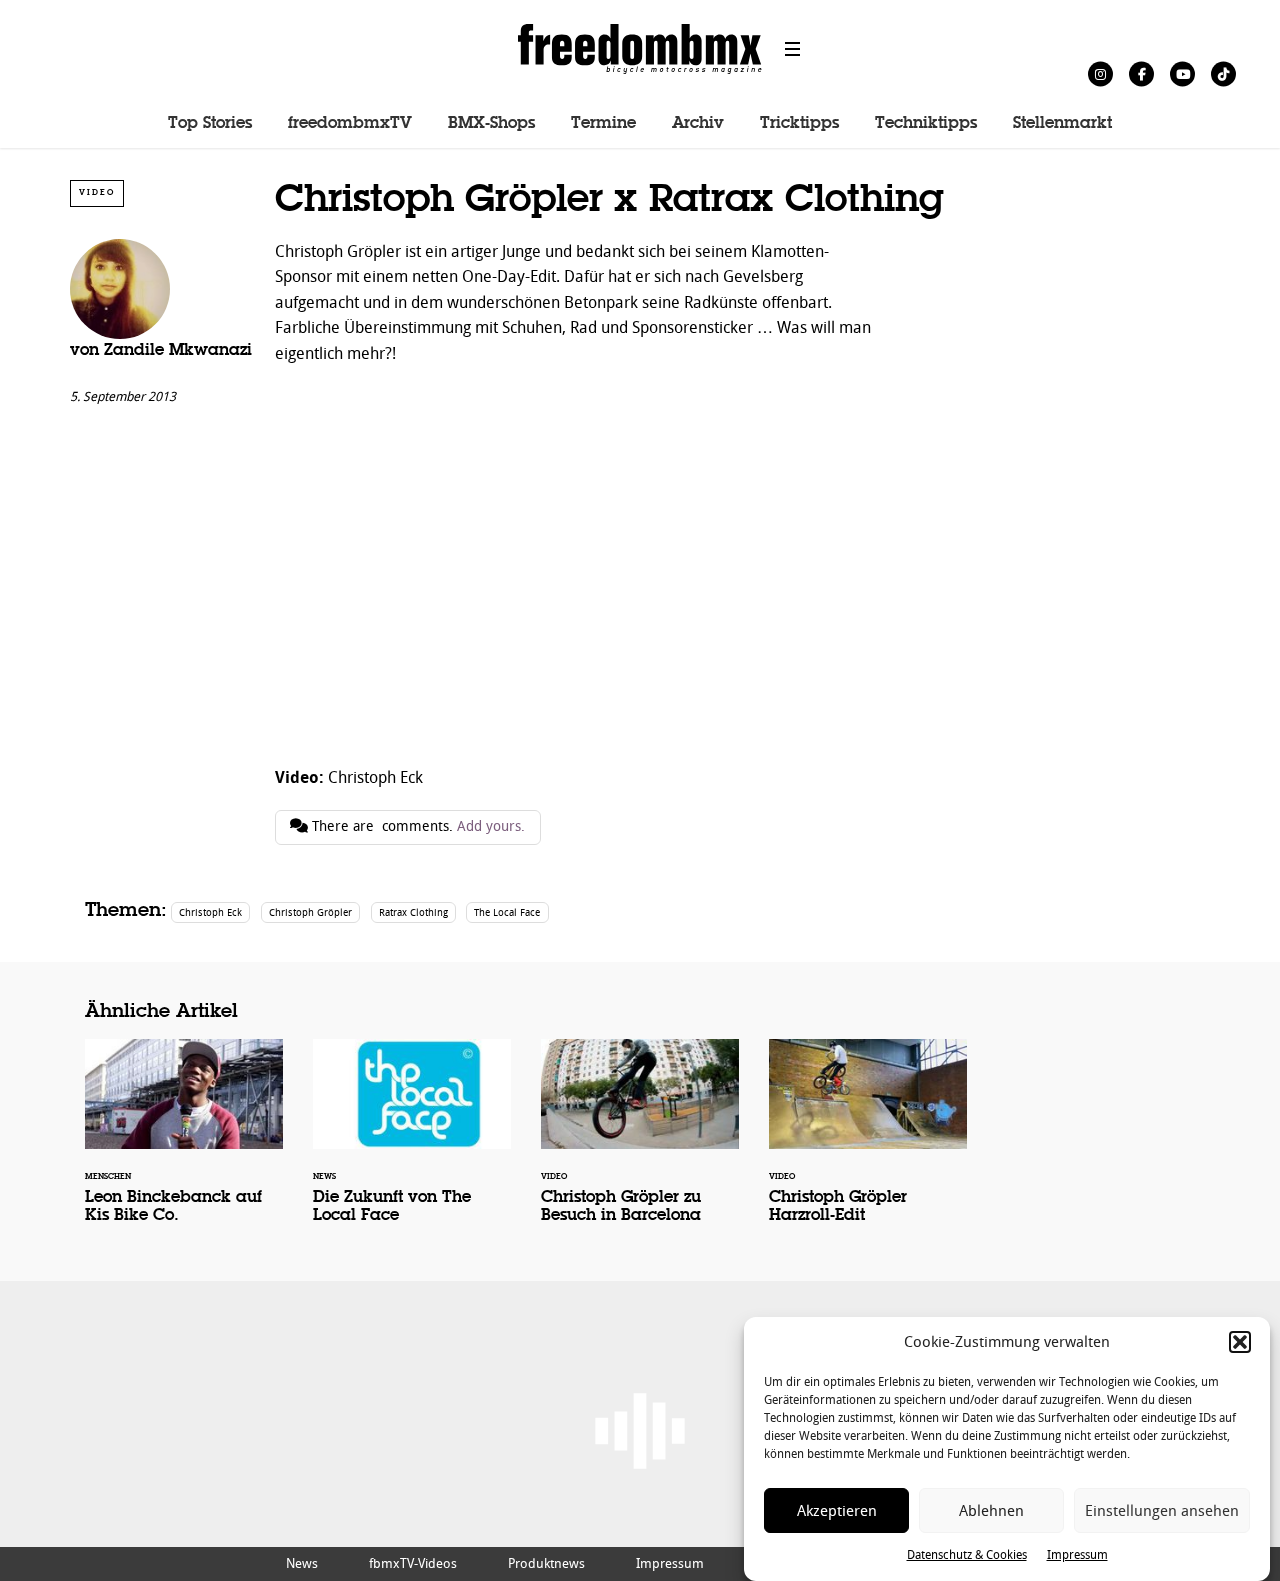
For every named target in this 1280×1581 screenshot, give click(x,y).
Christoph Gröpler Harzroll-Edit (868, 1144)
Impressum (1077, 1555)
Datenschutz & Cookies (967, 1555)
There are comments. (416, 826)
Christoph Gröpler (310, 912)
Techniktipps (926, 124)
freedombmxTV (350, 124)
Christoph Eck (210, 912)
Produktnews (546, 1563)
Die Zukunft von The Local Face (412, 1144)
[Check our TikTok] (1223, 73)
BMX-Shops (491, 124)
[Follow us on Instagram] (1100, 73)
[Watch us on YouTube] (1182, 73)
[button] (1240, 1342)
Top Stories (210, 124)
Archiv (698, 124)
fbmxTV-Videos (413, 1563)
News (302, 1563)
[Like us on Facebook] (1141, 73)
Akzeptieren (837, 1511)
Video (97, 192)
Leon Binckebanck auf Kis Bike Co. (184, 1144)
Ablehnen (991, 1511)
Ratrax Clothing (413, 912)
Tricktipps (799, 124)
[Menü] (793, 49)
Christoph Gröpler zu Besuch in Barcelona (640, 1144)
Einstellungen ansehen (1162, 1511)
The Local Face (507, 912)
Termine (603, 124)
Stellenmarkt (1062, 124)
